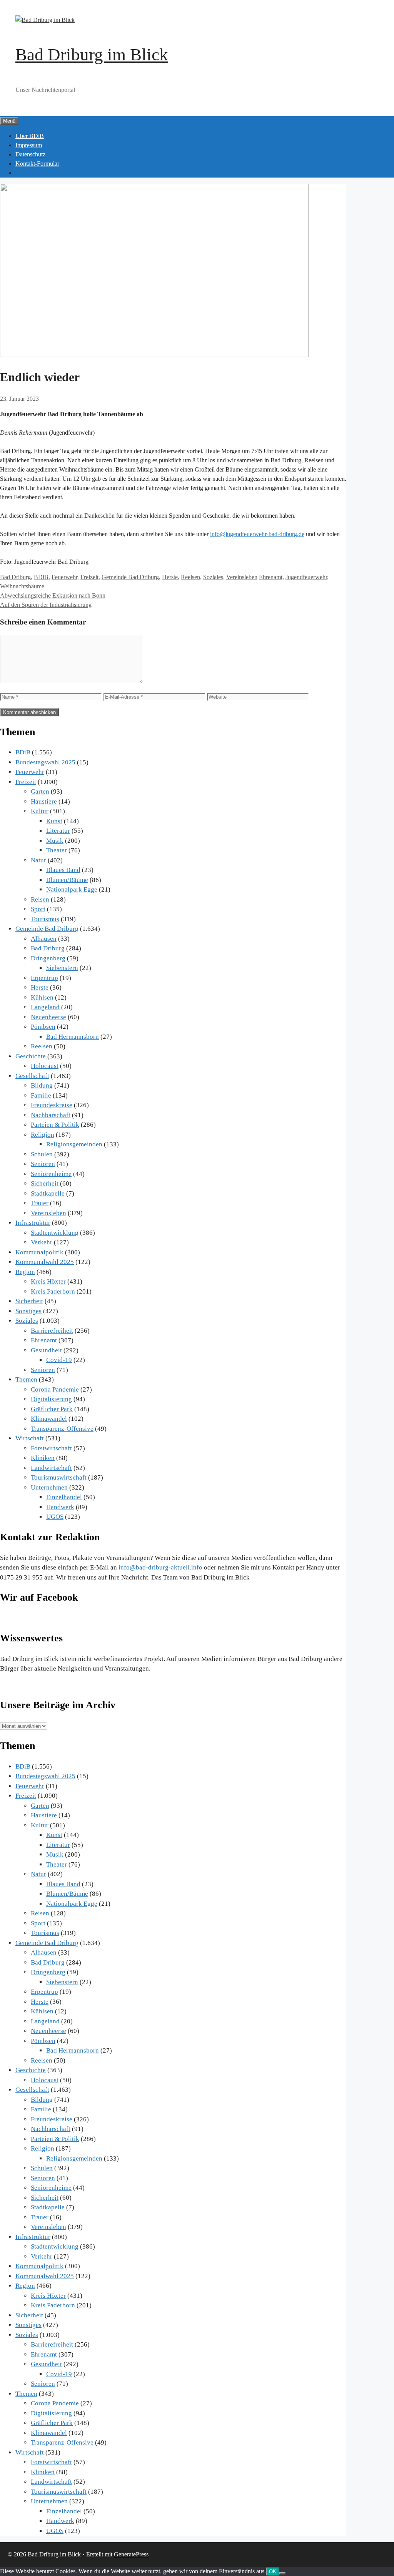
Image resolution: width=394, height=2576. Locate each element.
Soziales (213, 577)
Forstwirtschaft (51, 1448)
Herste (170, 577)
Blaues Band (63, 870)
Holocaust (45, 1066)
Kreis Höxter (48, 1281)
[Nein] (282, 2573)
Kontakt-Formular (37, 164)
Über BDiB (30, 136)
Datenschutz (30, 154)
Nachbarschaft (51, 1115)
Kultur (40, 811)
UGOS (55, 1517)
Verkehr (42, 1242)
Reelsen (190, 577)
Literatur (58, 831)
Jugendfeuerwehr (306, 577)
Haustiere (44, 801)
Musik (55, 841)
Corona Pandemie (55, 1389)
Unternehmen (49, 1487)
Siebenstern (62, 968)
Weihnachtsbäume (22, 586)
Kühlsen (42, 997)
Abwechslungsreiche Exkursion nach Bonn (53, 595)
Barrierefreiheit (52, 1331)
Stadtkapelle (48, 1193)
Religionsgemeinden (74, 1144)
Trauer (40, 1203)
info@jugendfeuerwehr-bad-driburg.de (257, 534)
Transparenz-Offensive (62, 1429)
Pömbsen (43, 1027)
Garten (40, 791)
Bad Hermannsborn (73, 1037)
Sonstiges (28, 1311)
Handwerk (60, 1507)
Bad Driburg (15, 577)
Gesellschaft (32, 1076)
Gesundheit (46, 1350)
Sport (38, 909)
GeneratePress (131, 2554)
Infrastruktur (33, 1223)
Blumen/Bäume (67, 880)
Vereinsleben (242, 577)
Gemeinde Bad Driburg (130, 577)
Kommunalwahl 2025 (45, 1262)
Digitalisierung (51, 1399)
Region (25, 1272)
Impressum (29, 145)
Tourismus (45, 919)
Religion (43, 1135)
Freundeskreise (52, 1105)
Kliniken (43, 1458)
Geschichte (31, 1056)
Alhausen (44, 939)
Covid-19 (59, 1360)
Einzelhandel (64, 1497)
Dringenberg (48, 958)
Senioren (43, 1164)
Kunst (54, 821)
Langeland (45, 1007)
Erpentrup (44, 978)
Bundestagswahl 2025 (45, 762)
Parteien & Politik (55, 1125)
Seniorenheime (51, 1174)
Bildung (42, 1085)
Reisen (40, 899)
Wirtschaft (30, 1438)
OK (273, 2572)
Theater (57, 850)
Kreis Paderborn (53, 1291)
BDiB (41, 577)
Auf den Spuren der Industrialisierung (46, 605)
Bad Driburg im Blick (92, 55)
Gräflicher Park (52, 1409)
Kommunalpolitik (39, 1252)
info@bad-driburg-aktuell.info (160, 1567)
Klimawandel (49, 1419)
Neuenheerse (48, 1017)
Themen (26, 1379)
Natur (38, 860)
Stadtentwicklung (55, 1233)
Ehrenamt (271, 577)
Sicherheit (45, 1183)
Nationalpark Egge (72, 889)
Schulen (42, 1154)
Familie (41, 1095)
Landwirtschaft (51, 1468)
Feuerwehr (64, 577)
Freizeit (89, 577)
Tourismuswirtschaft (59, 1477)
